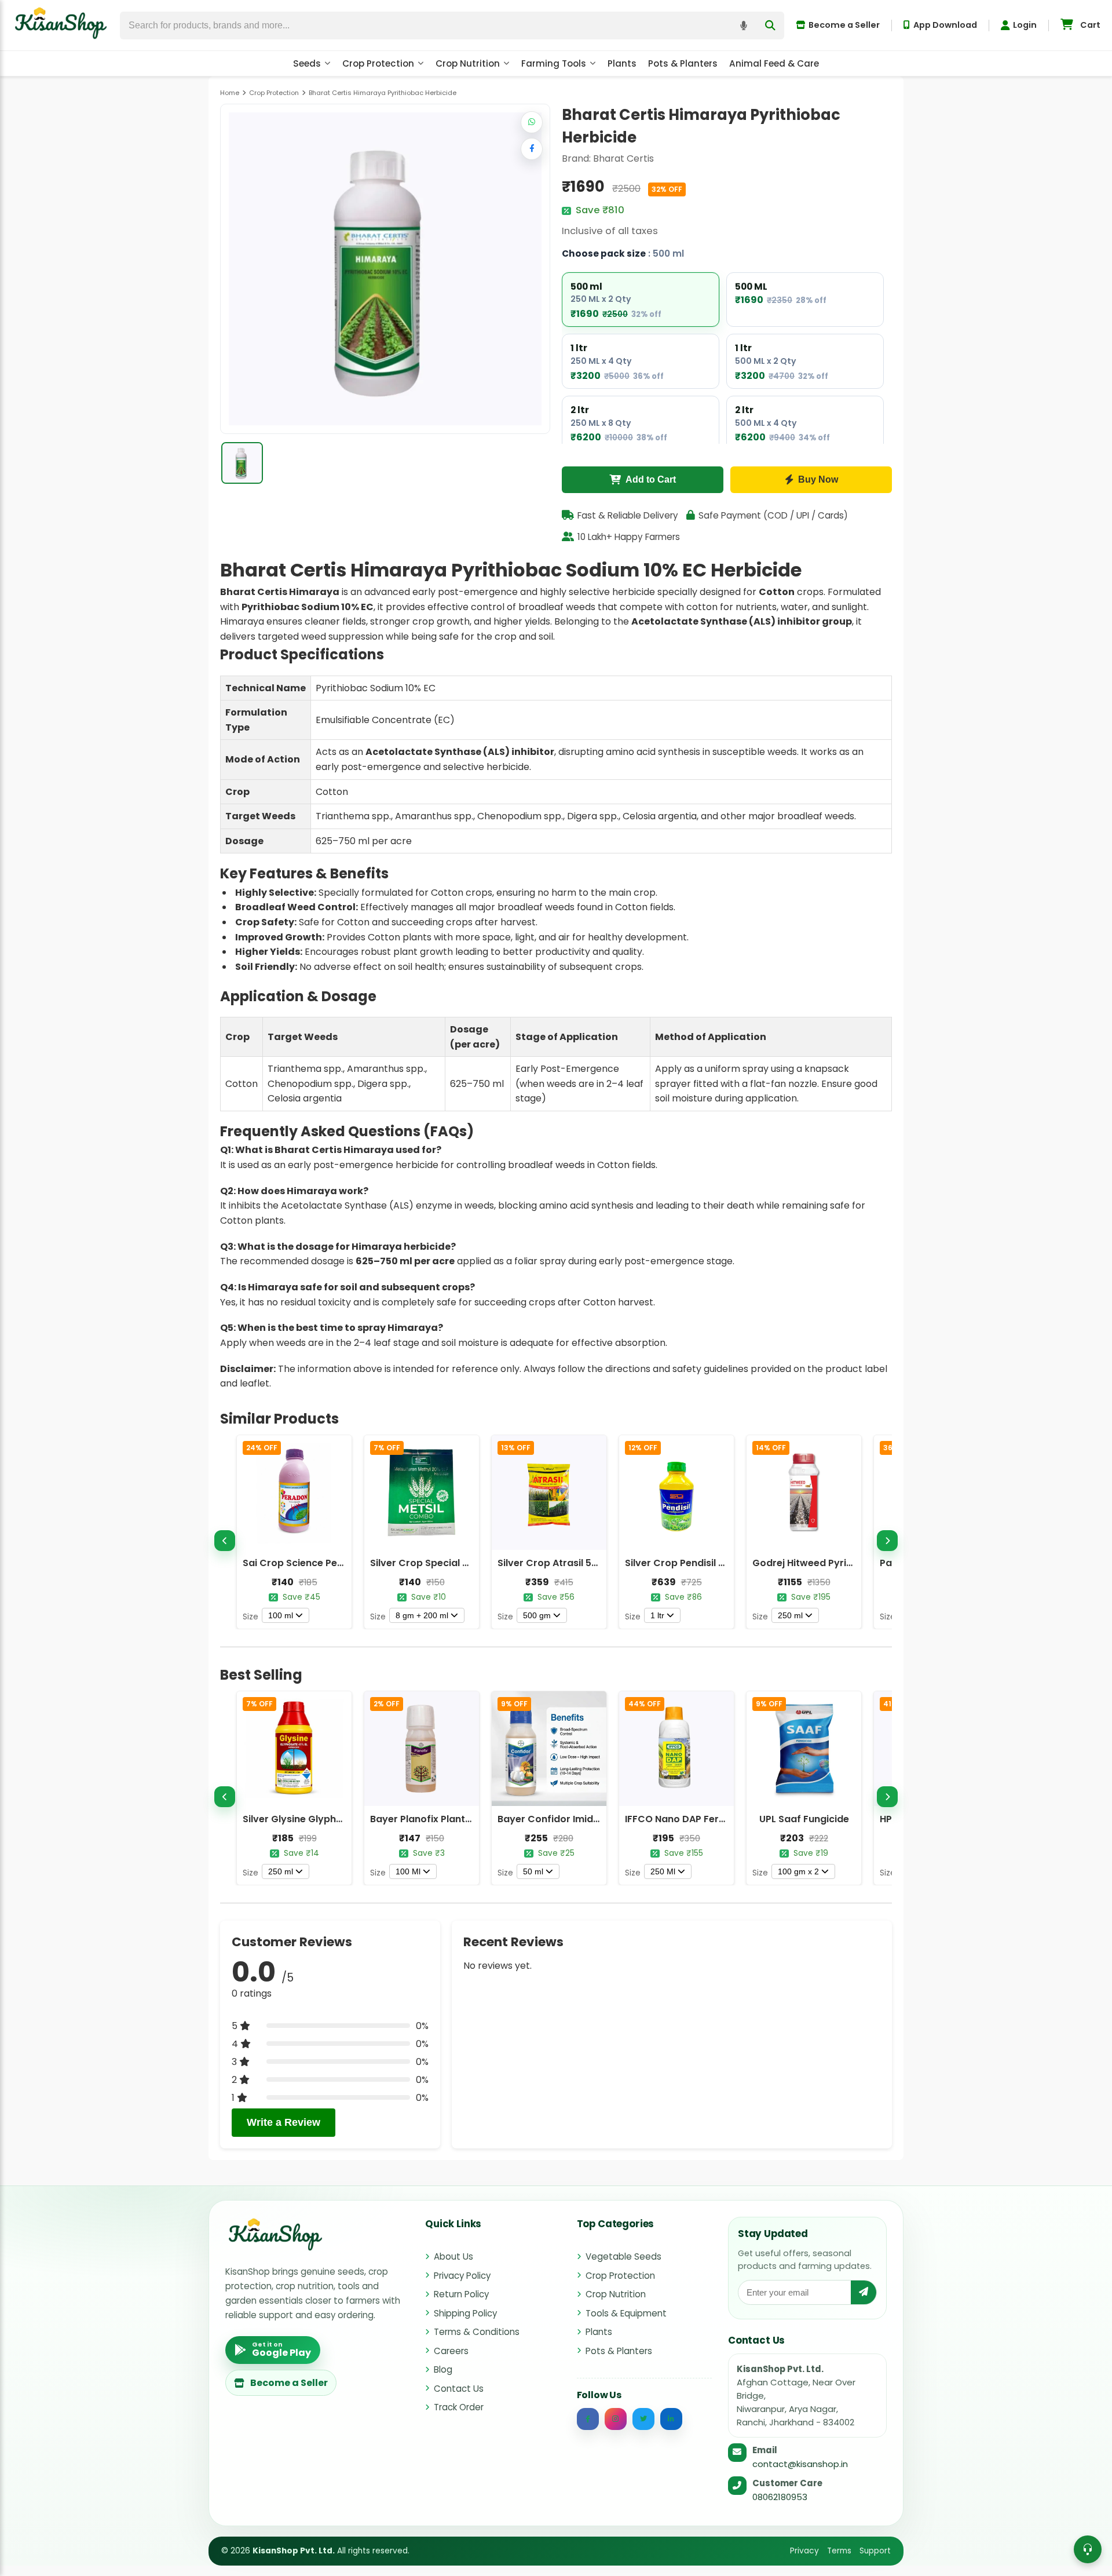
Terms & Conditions (477, 2332)
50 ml (533, 1871)
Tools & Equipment (626, 2313)
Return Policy (461, 2294)
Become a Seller (844, 25)
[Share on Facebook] (532, 149)
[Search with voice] (744, 25)
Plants (622, 63)
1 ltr (657, 1615)
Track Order (459, 2407)
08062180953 (780, 2497)
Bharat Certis (623, 158)
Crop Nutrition (468, 63)
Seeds (307, 63)
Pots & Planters (683, 63)
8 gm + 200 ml (422, 1615)
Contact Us (459, 2389)
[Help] (1088, 2549)
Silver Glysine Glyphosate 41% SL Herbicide (343, 1819)
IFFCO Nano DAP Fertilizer (685, 1819)
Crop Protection (378, 63)
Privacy (804, 2551)
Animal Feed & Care (774, 63)
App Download (945, 25)
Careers (451, 2351)
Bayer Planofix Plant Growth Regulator (461, 1819)
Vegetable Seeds (623, 2256)
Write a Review (284, 2122)
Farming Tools (554, 63)
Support (875, 2551)
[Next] (887, 1541)
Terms (839, 2551)
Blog (443, 2369)
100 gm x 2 (798, 1871)
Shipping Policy (465, 2313)
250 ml (790, 1615)
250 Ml (663, 1871)
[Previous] (225, 1541)
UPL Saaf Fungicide (804, 1819)
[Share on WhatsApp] (532, 122)
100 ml (281, 1615)
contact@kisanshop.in (800, 2464)
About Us (453, 2256)
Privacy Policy (462, 2276)
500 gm (537, 1615)
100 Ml (408, 1871)
